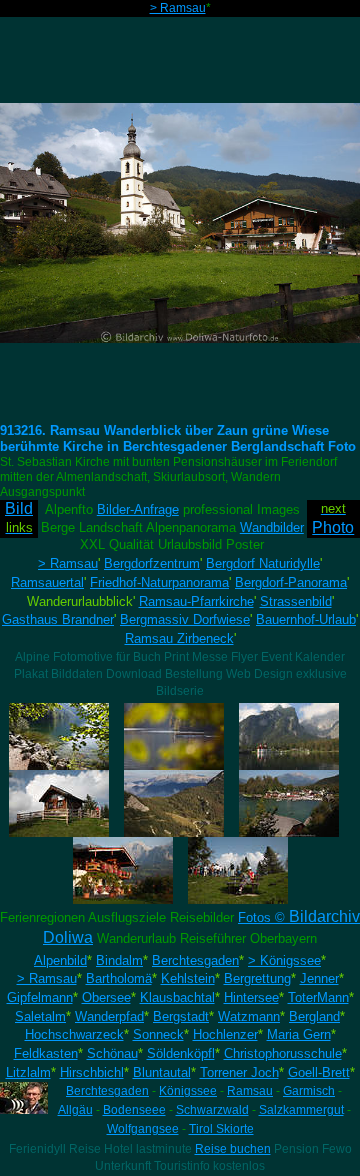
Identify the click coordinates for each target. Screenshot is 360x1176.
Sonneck (158, 1034)
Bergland (314, 1016)
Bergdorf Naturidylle (263, 563)
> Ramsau (178, 8)
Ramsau (250, 1091)
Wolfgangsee (143, 1129)
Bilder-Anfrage (138, 509)
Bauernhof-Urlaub (306, 619)
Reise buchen (233, 1149)
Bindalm (119, 960)
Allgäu (75, 1110)
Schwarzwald (212, 1110)
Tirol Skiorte (221, 1129)
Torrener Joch (239, 1072)
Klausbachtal (177, 997)
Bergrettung (257, 978)
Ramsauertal (47, 582)
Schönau (112, 1053)
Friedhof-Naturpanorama (159, 582)
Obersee (106, 997)
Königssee (188, 1091)
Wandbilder (272, 527)
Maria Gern (299, 1034)
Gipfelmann (40, 997)
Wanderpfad (109, 1016)
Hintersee (251, 997)
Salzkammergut (301, 1110)
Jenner (319, 978)
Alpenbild (60, 960)
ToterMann (318, 997)
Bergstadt (181, 1016)
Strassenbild (296, 601)
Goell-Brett (319, 1072)
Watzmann (249, 1016)
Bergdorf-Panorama (291, 582)
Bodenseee (134, 1110)
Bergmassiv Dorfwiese (185, 619)
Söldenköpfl (181, 1053)
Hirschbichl (92, 1072)
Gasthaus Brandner (58, 619)
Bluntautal (162, 1072)
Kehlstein (188, 978)
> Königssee (284, 960)
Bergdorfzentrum (152, 563)
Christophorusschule (283, 1053)
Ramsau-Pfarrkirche (196, 601)
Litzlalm (28, 1072)
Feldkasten (46, 1053)
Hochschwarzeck (74, 1034)
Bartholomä (119, 978)
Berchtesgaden (195, 960)
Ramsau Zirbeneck (179, 638)
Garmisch (309, 1091)
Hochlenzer (225, 1034)
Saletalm (40, 1016)
